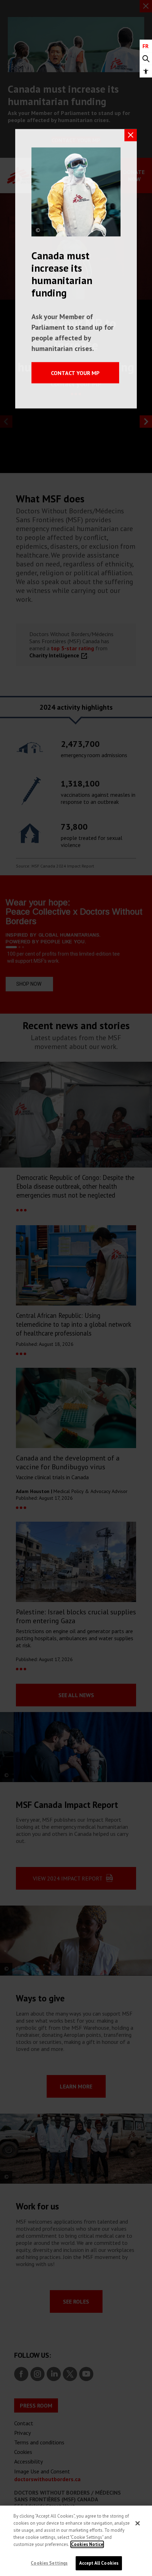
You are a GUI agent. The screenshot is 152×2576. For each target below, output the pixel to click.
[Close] (138, 2523)
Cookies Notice (87, 2544)
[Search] (146, 59)
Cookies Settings (49, 2563)
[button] (146, 71)
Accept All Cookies (99, 2563)
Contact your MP (75, 373)
